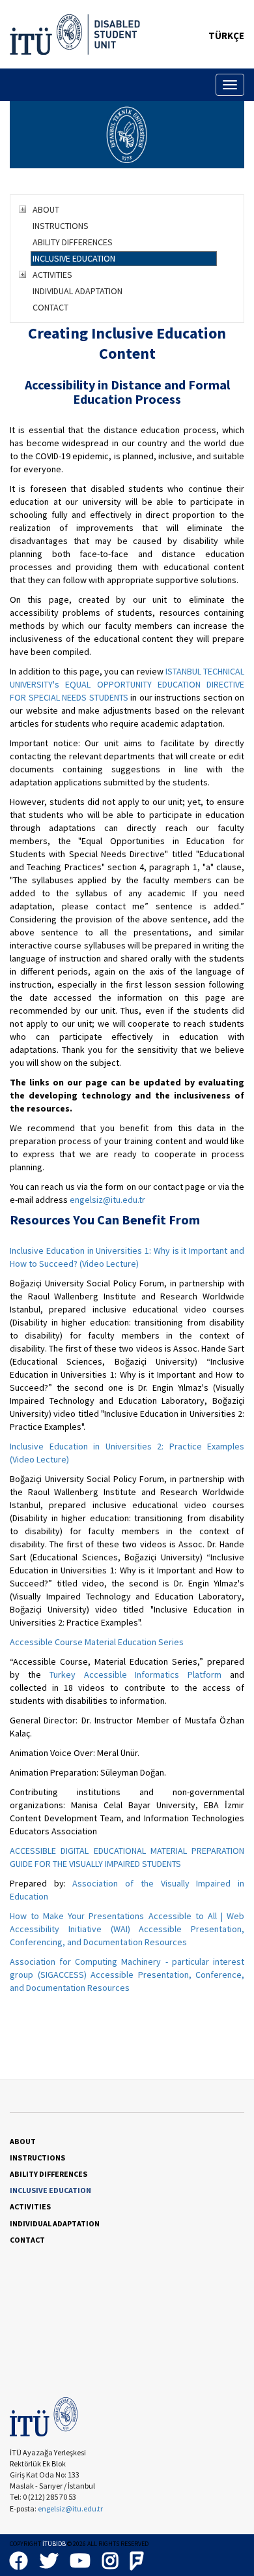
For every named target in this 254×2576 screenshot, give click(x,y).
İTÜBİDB (54, 2544)
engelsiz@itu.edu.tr (107, 1200)
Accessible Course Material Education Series (97, 1642)
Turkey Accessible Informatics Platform (136, 1674)
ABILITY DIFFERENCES (73, 242)
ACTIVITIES (52, 275)
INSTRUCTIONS (61, 226)
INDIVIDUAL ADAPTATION (78, 291)
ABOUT (46, 209)
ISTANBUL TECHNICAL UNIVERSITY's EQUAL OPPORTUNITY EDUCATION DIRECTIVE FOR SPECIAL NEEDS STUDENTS (127, 684)
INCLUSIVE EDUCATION (74, 258)
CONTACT (50, 307)
